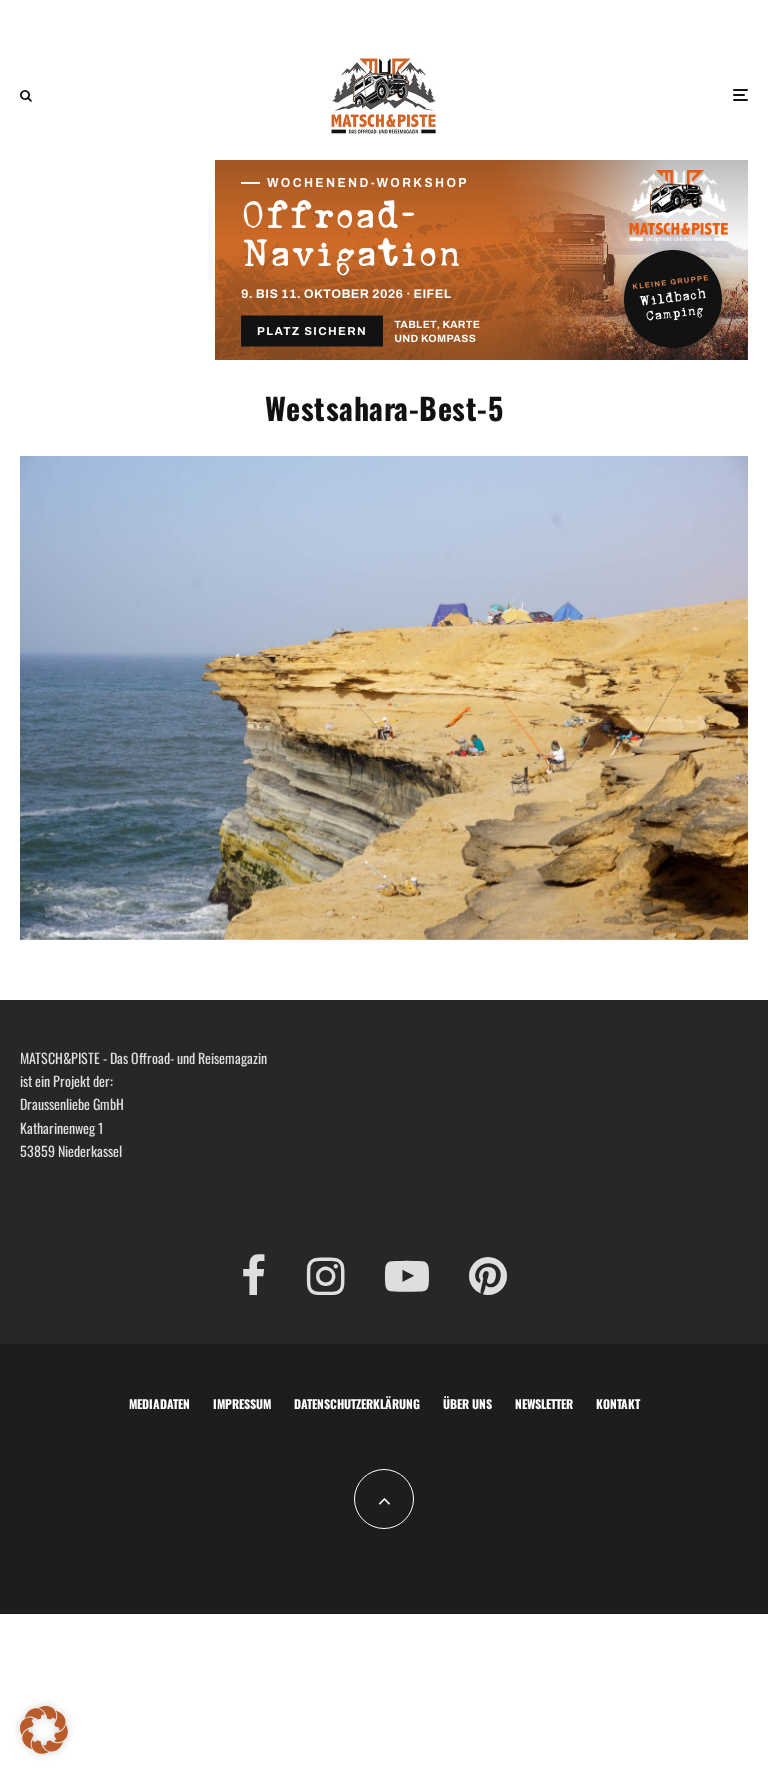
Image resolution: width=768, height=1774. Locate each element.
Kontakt (618, 1403)
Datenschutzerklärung (357, 1403)
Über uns (467, 1403)
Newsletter (544, 1403)
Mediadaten (159, 1403)
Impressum (242, 1403)
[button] (44, 1730)
